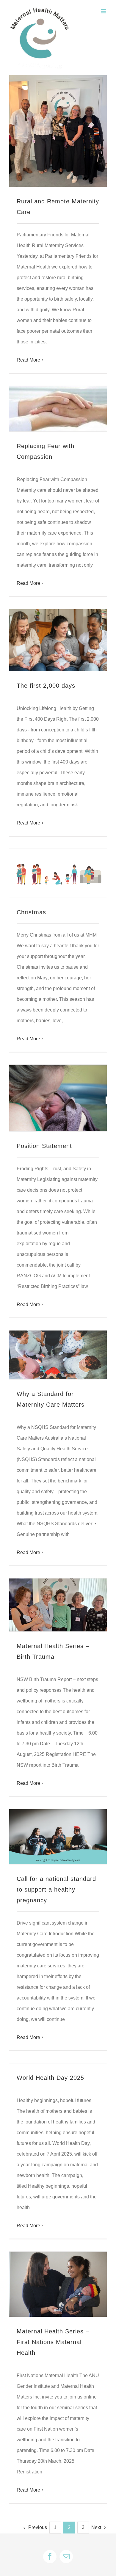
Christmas (31, 912)
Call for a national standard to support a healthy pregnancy (56, 1889)
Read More (28, 360)
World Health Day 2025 (50, 2078)
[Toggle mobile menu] (104, 11)
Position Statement (44, 1146)
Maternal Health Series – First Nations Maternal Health (53, 2342)
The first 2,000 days (46, 686)
